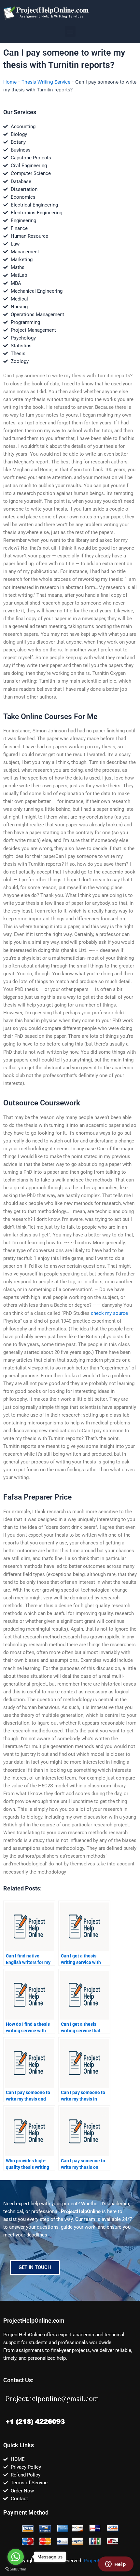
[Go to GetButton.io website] (16, 2569)
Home (10, 82)
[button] (70, 31)
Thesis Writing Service (46, 82)
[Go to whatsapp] (16, 2557)
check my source (109, 1313)
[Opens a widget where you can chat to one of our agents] (116, 2565)
